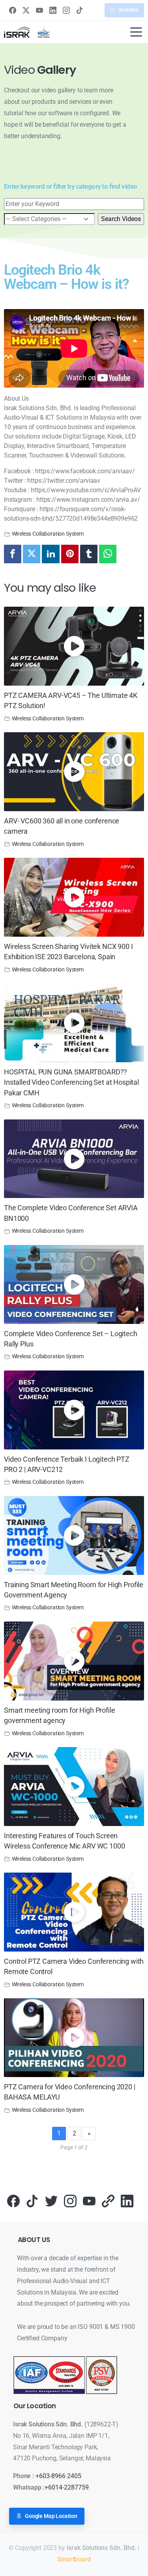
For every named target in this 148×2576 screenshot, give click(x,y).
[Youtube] (89, 2200)
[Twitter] (32, 554)
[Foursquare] (108, 2200)
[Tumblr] (89, 554)
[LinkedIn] (53, 10)
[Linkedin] (51, 554)
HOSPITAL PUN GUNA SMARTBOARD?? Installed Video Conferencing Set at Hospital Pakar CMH (71, 1083)
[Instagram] (66, 10)
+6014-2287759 (67, 2487)
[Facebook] (13, 10)
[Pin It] (70, 554)
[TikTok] (80, 10)
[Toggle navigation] (136, 32)
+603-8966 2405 (58, 2476)
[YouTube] (39, 10)
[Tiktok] (32, 2200)
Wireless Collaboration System (48, 534)
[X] (26, 10)
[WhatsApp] (108, 554)
